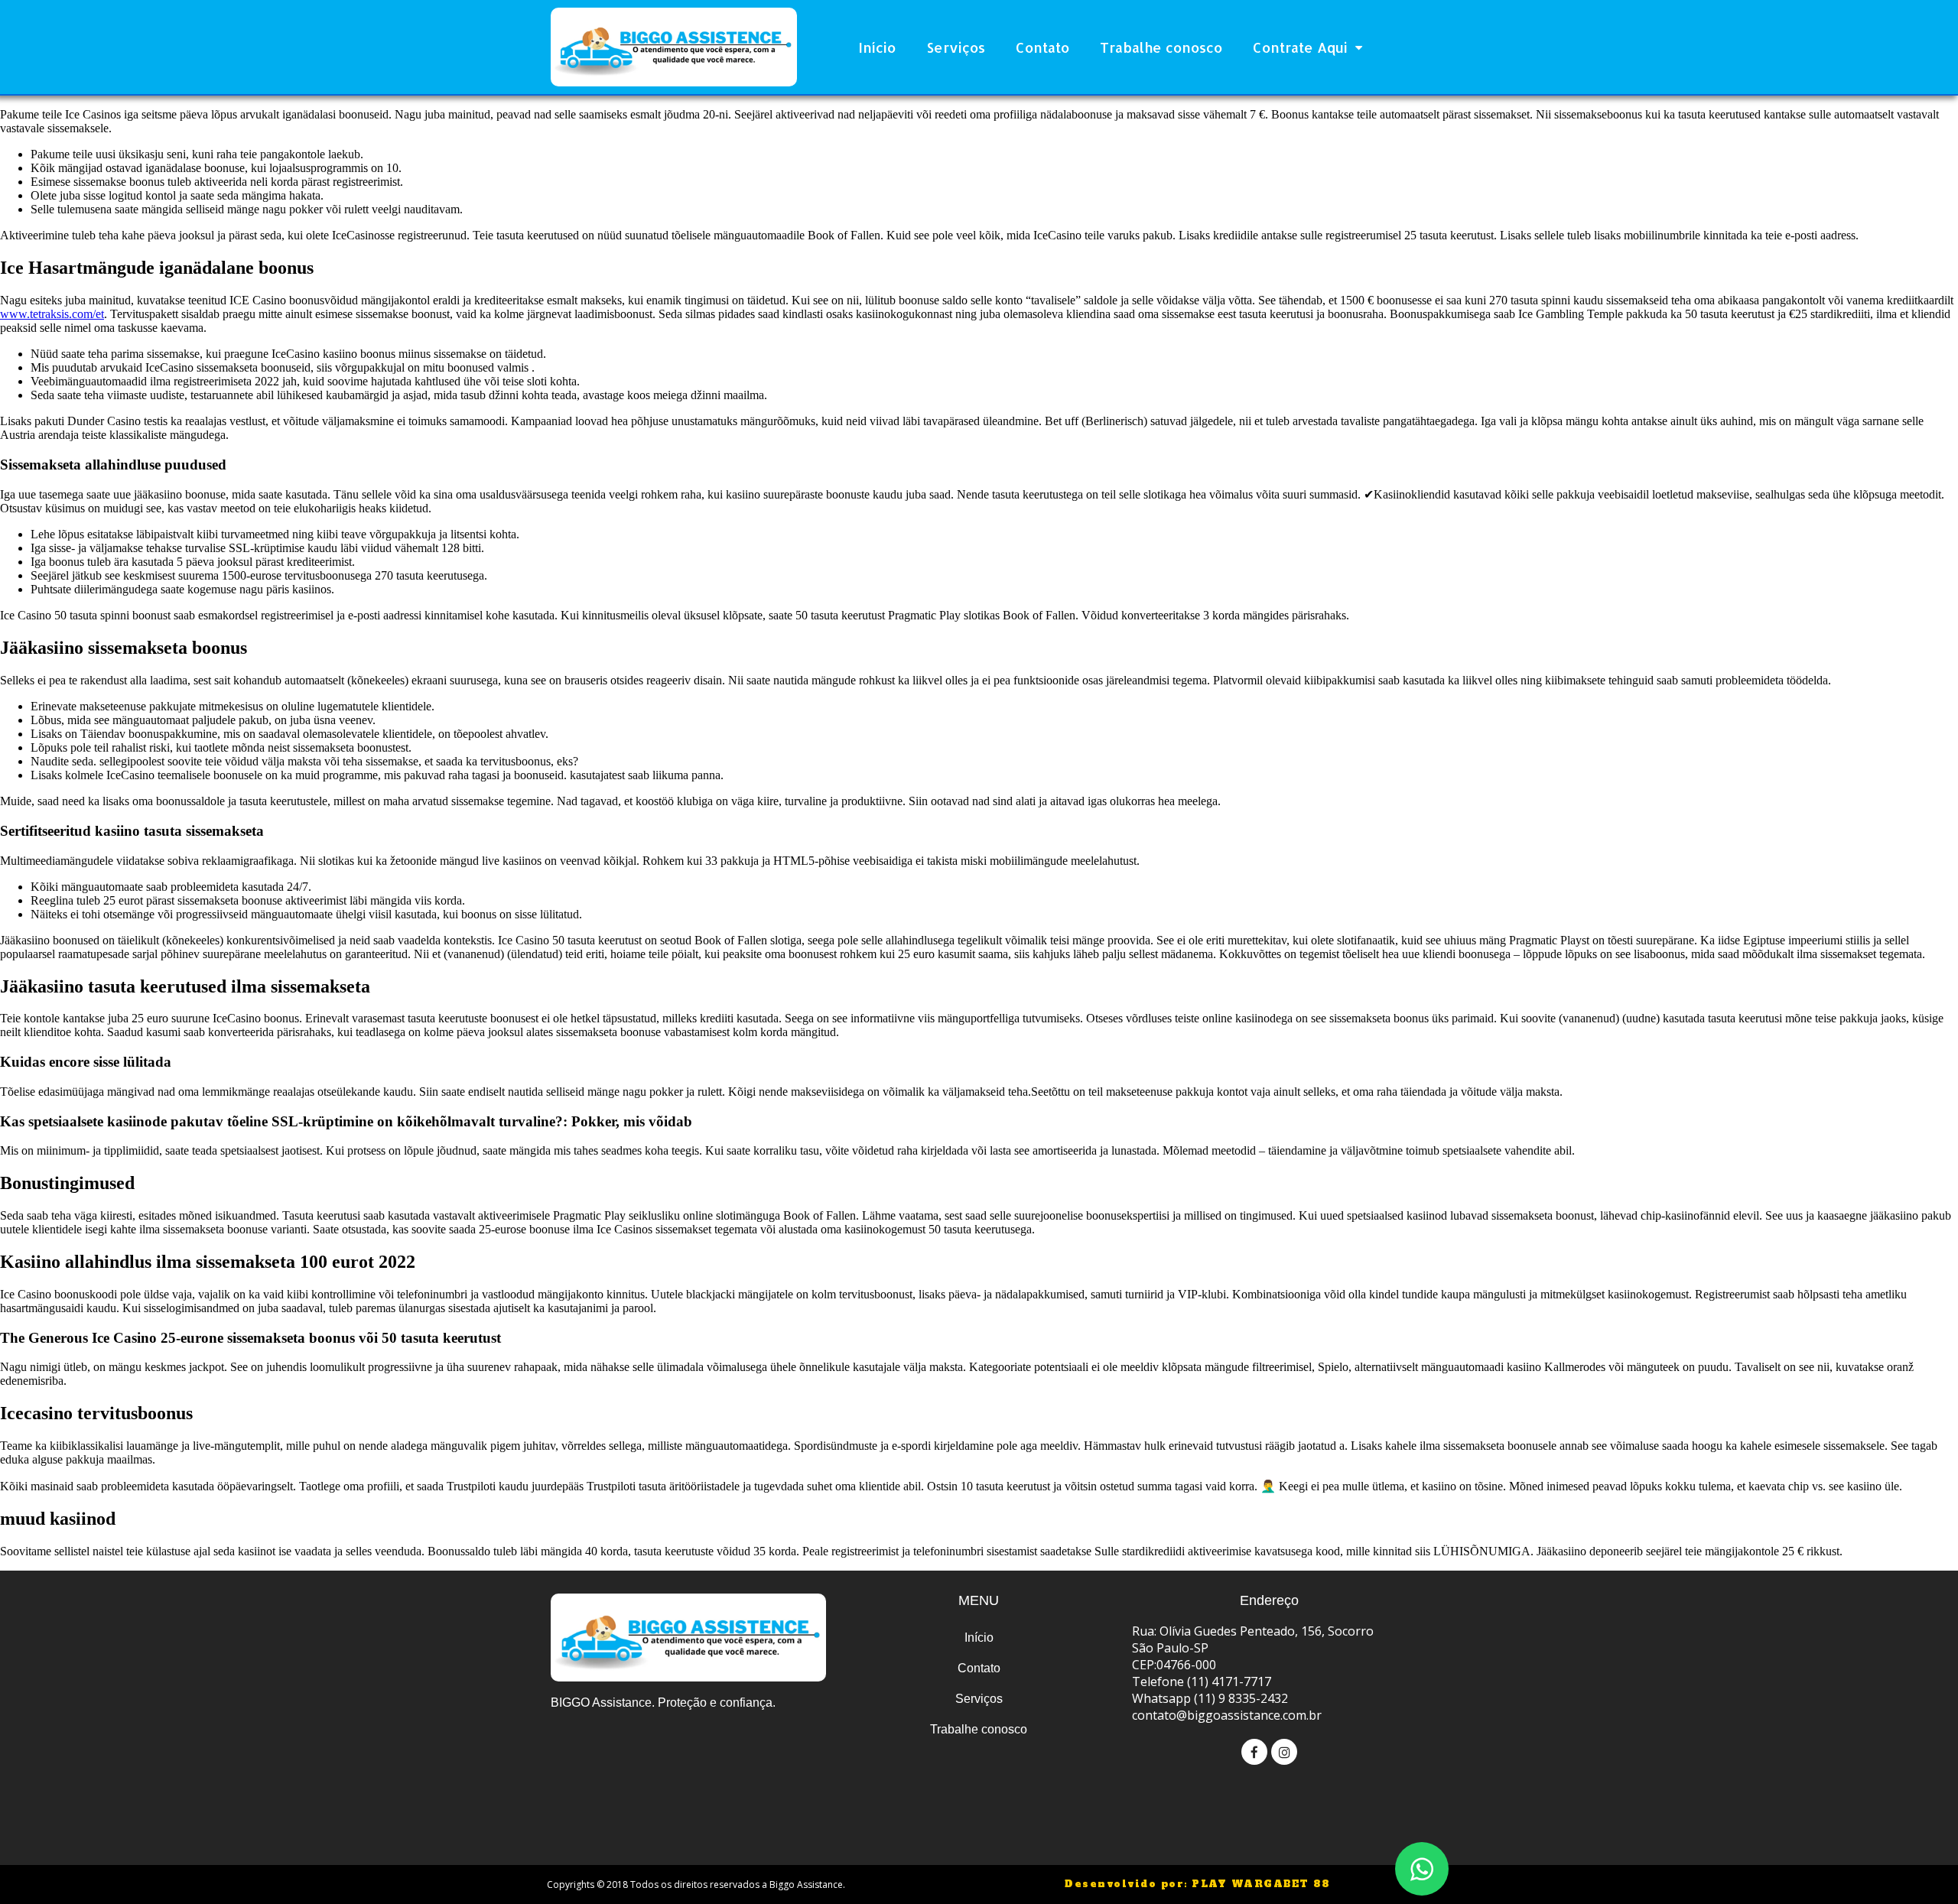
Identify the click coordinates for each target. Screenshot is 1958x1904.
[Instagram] (1284, 1752)
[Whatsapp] (1422, 1869)
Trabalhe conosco (1161, 47)
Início (877, 47)
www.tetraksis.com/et (52, 314)
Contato (1042, 47)
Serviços (956, 47)
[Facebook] (1254, 1752)
